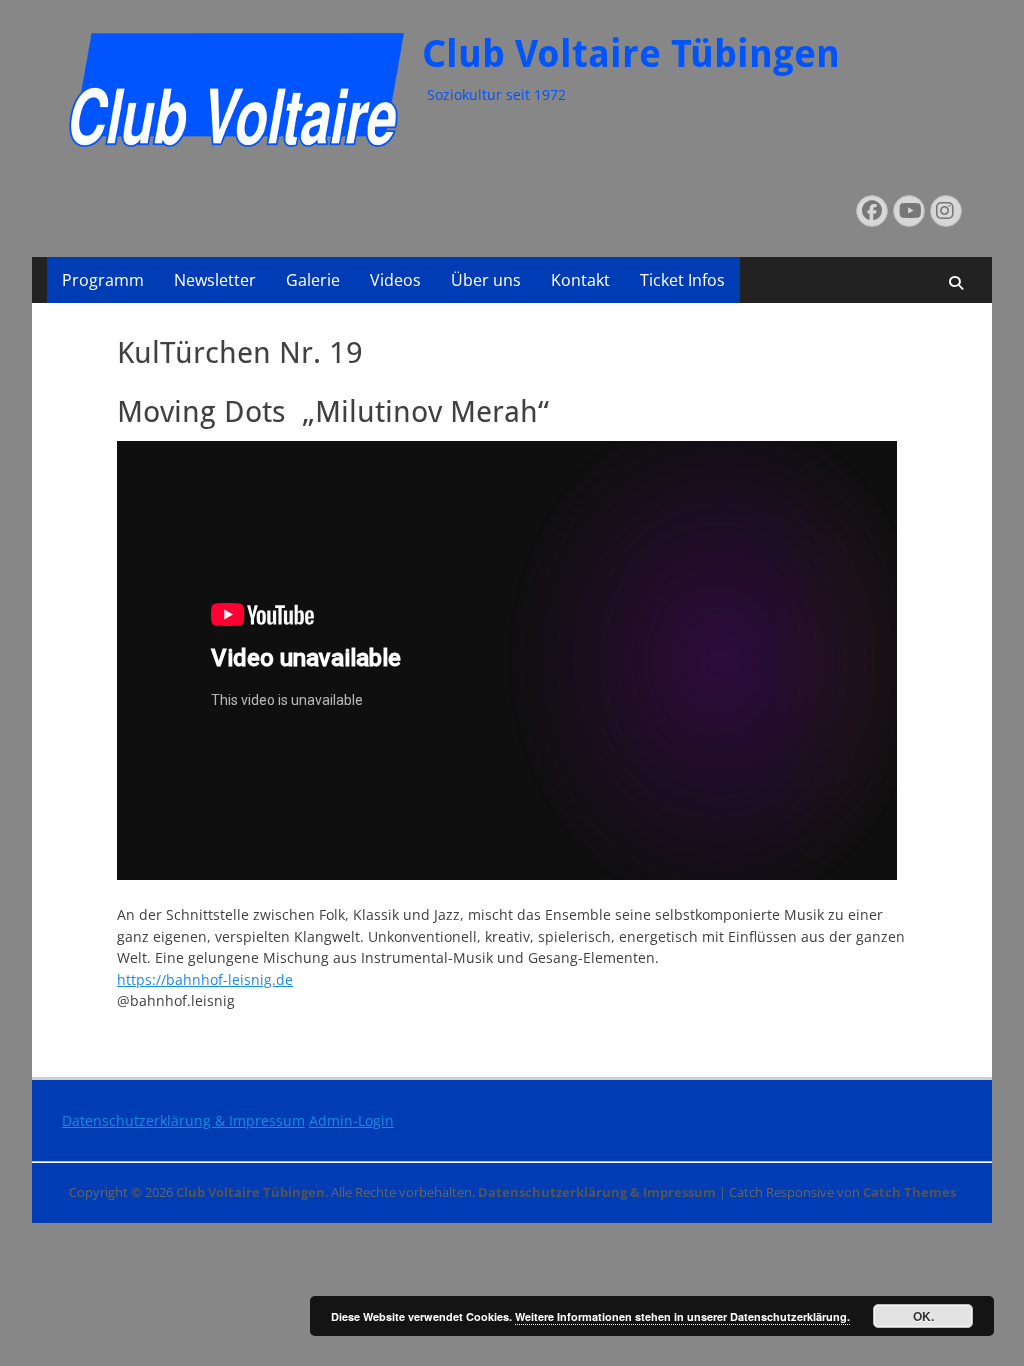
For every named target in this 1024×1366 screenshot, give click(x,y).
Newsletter (215, 280)
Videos (395, 280)
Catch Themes (909, 1192)
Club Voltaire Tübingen (631, 54)
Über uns (486, 280)
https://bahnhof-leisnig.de (205, 979)
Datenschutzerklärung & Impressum (183, 1120)
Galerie (313, 280)
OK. (923, 1316)
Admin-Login (351, 1120)
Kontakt (580, 280)
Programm (103, 280)
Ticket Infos (682, 280)
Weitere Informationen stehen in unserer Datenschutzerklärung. (682, 1316)
